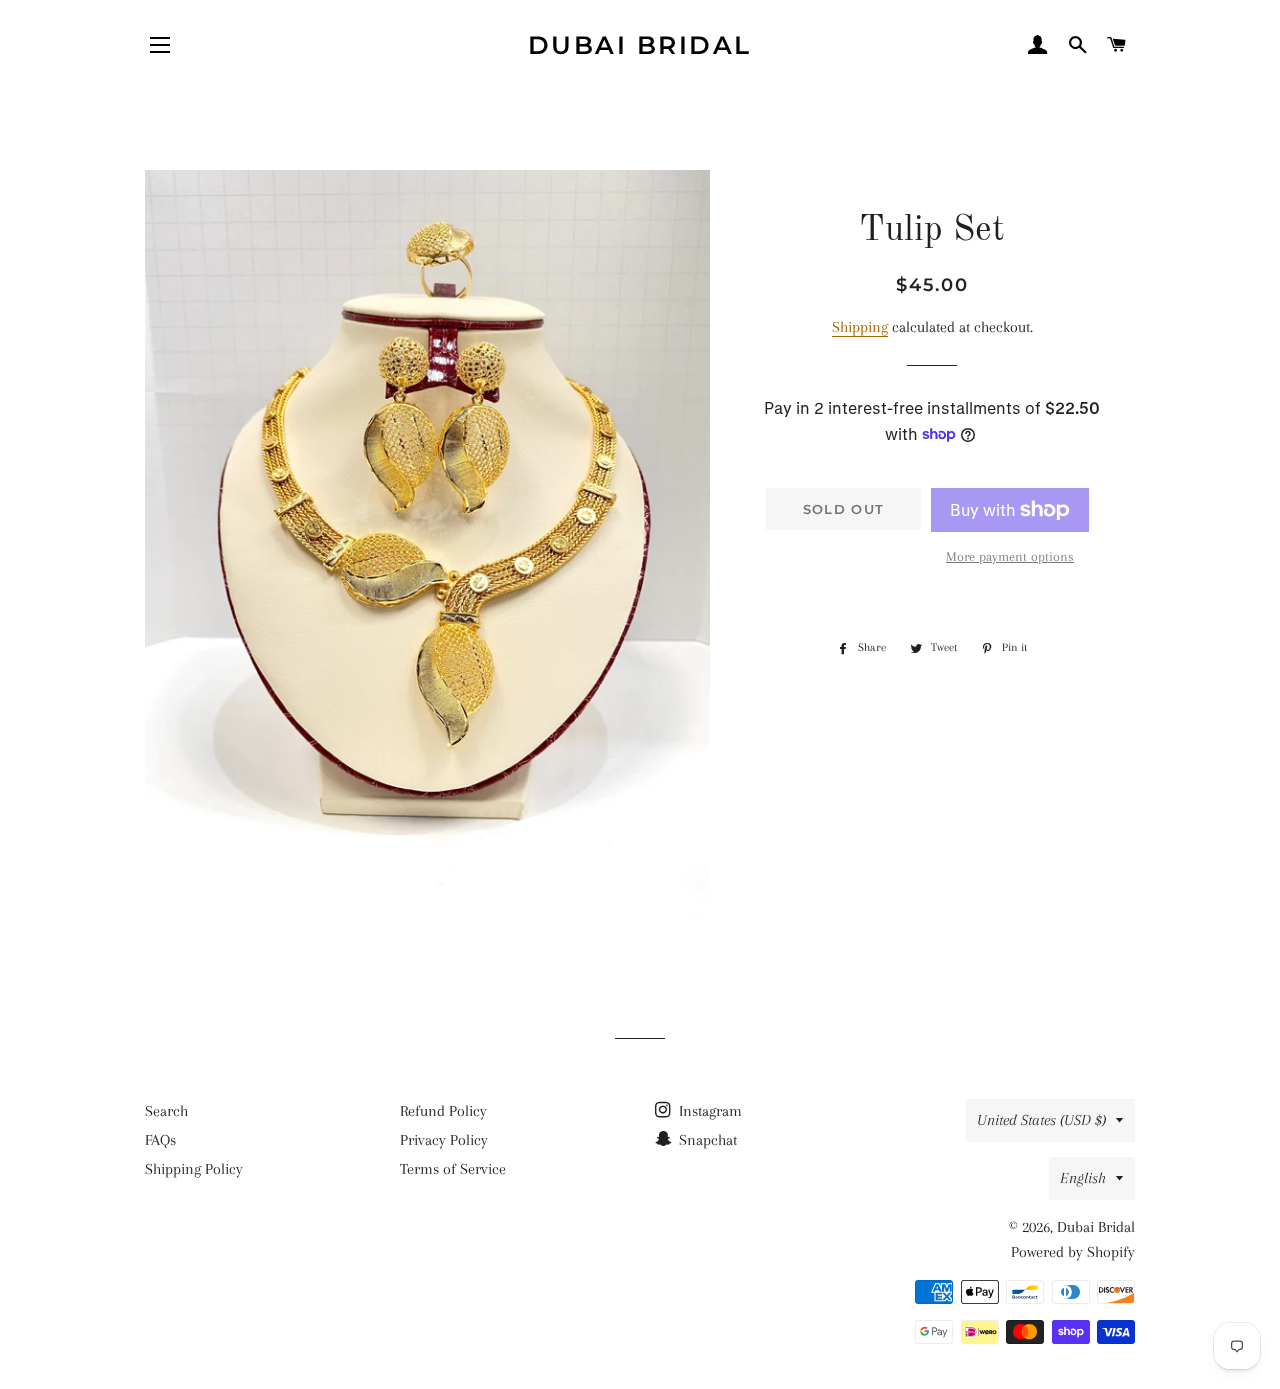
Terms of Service (453, 1169)
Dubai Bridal (640, 45)
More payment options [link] (1010, 556)
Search (166, 1111)
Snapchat (706, 1140)
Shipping (860, 327)
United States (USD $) (1041, 1120)
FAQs (160, 1140)
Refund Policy (443, 1111)
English (1083, 1178)
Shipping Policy (194, 1169)
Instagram (708, 1111)
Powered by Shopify (1073, 1252)
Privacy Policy (444, 1140)
